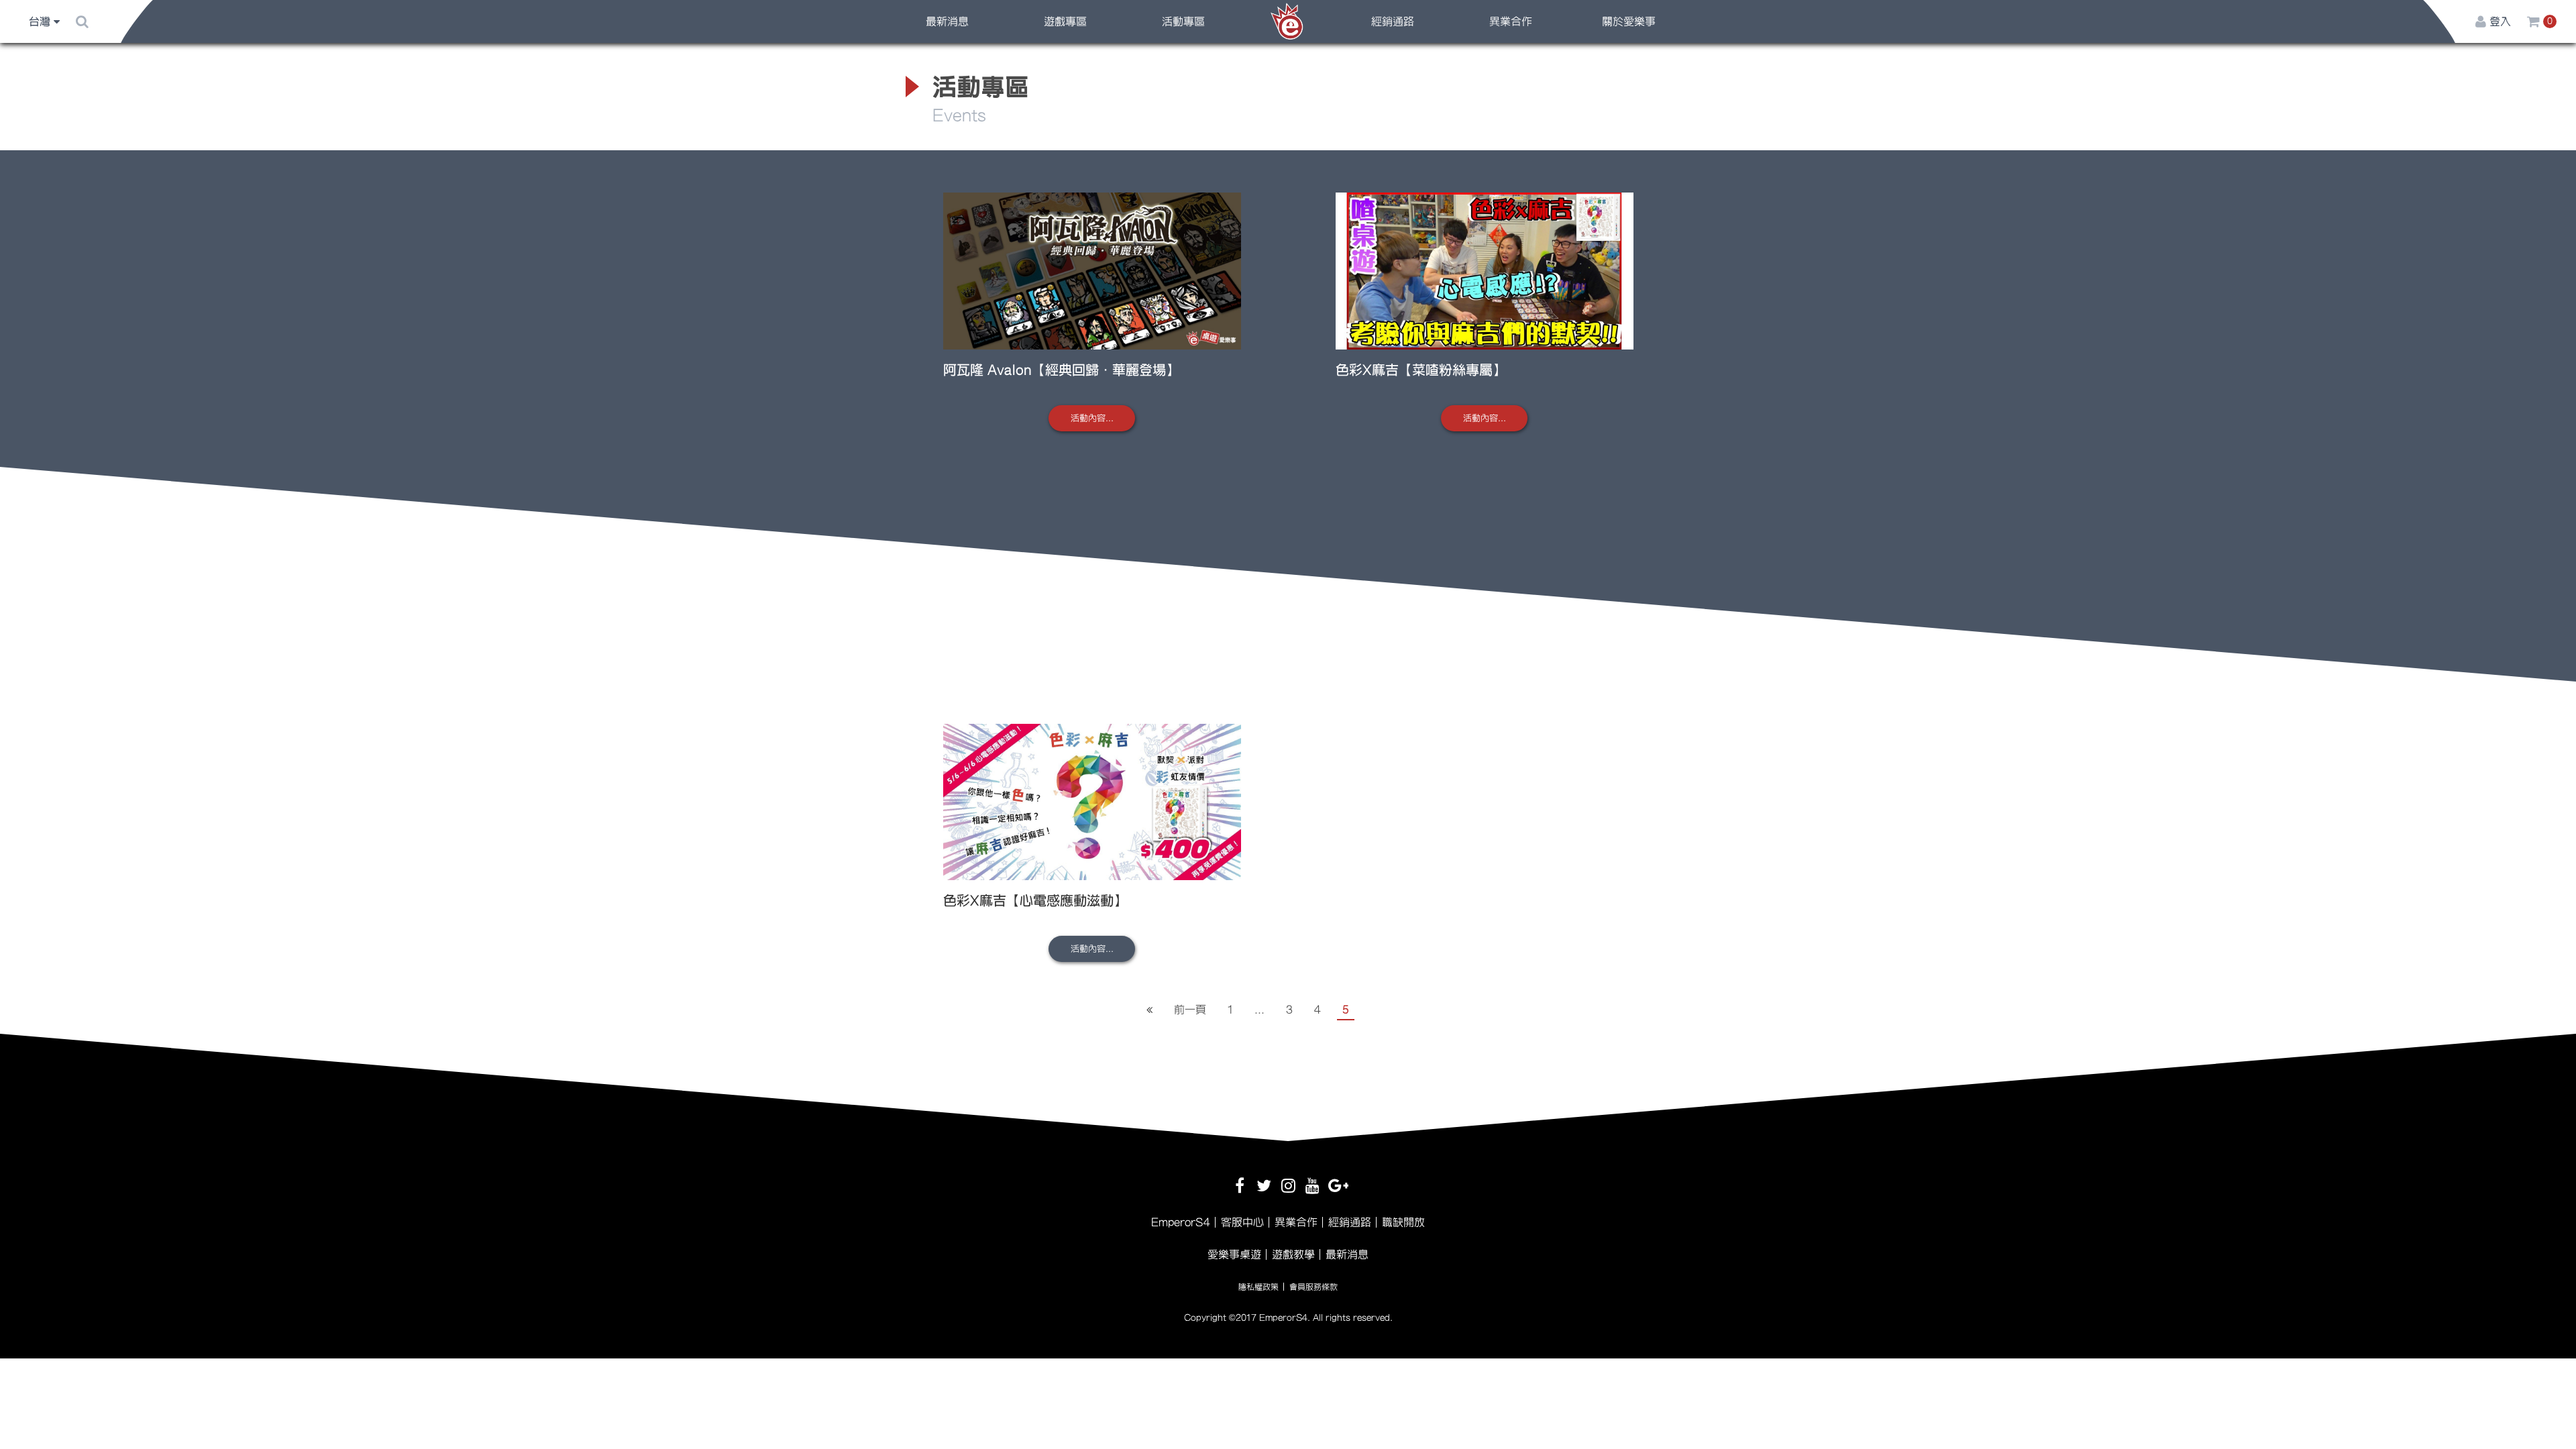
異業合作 (1511, 21)
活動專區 (1183, 21)
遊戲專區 (1065, 21)
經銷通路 (1393, 21)
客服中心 (1242, 1222)
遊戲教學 (1293, 1254)
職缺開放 (1403, 1222)
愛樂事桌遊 (1234, 1254)
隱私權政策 (1258, 1287)
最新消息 (947, 21)
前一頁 (1190, 1010)
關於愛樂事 (1629, 21)
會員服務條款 (1313, 1287)
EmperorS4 (1181, 1222)
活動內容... (1092, 418)
